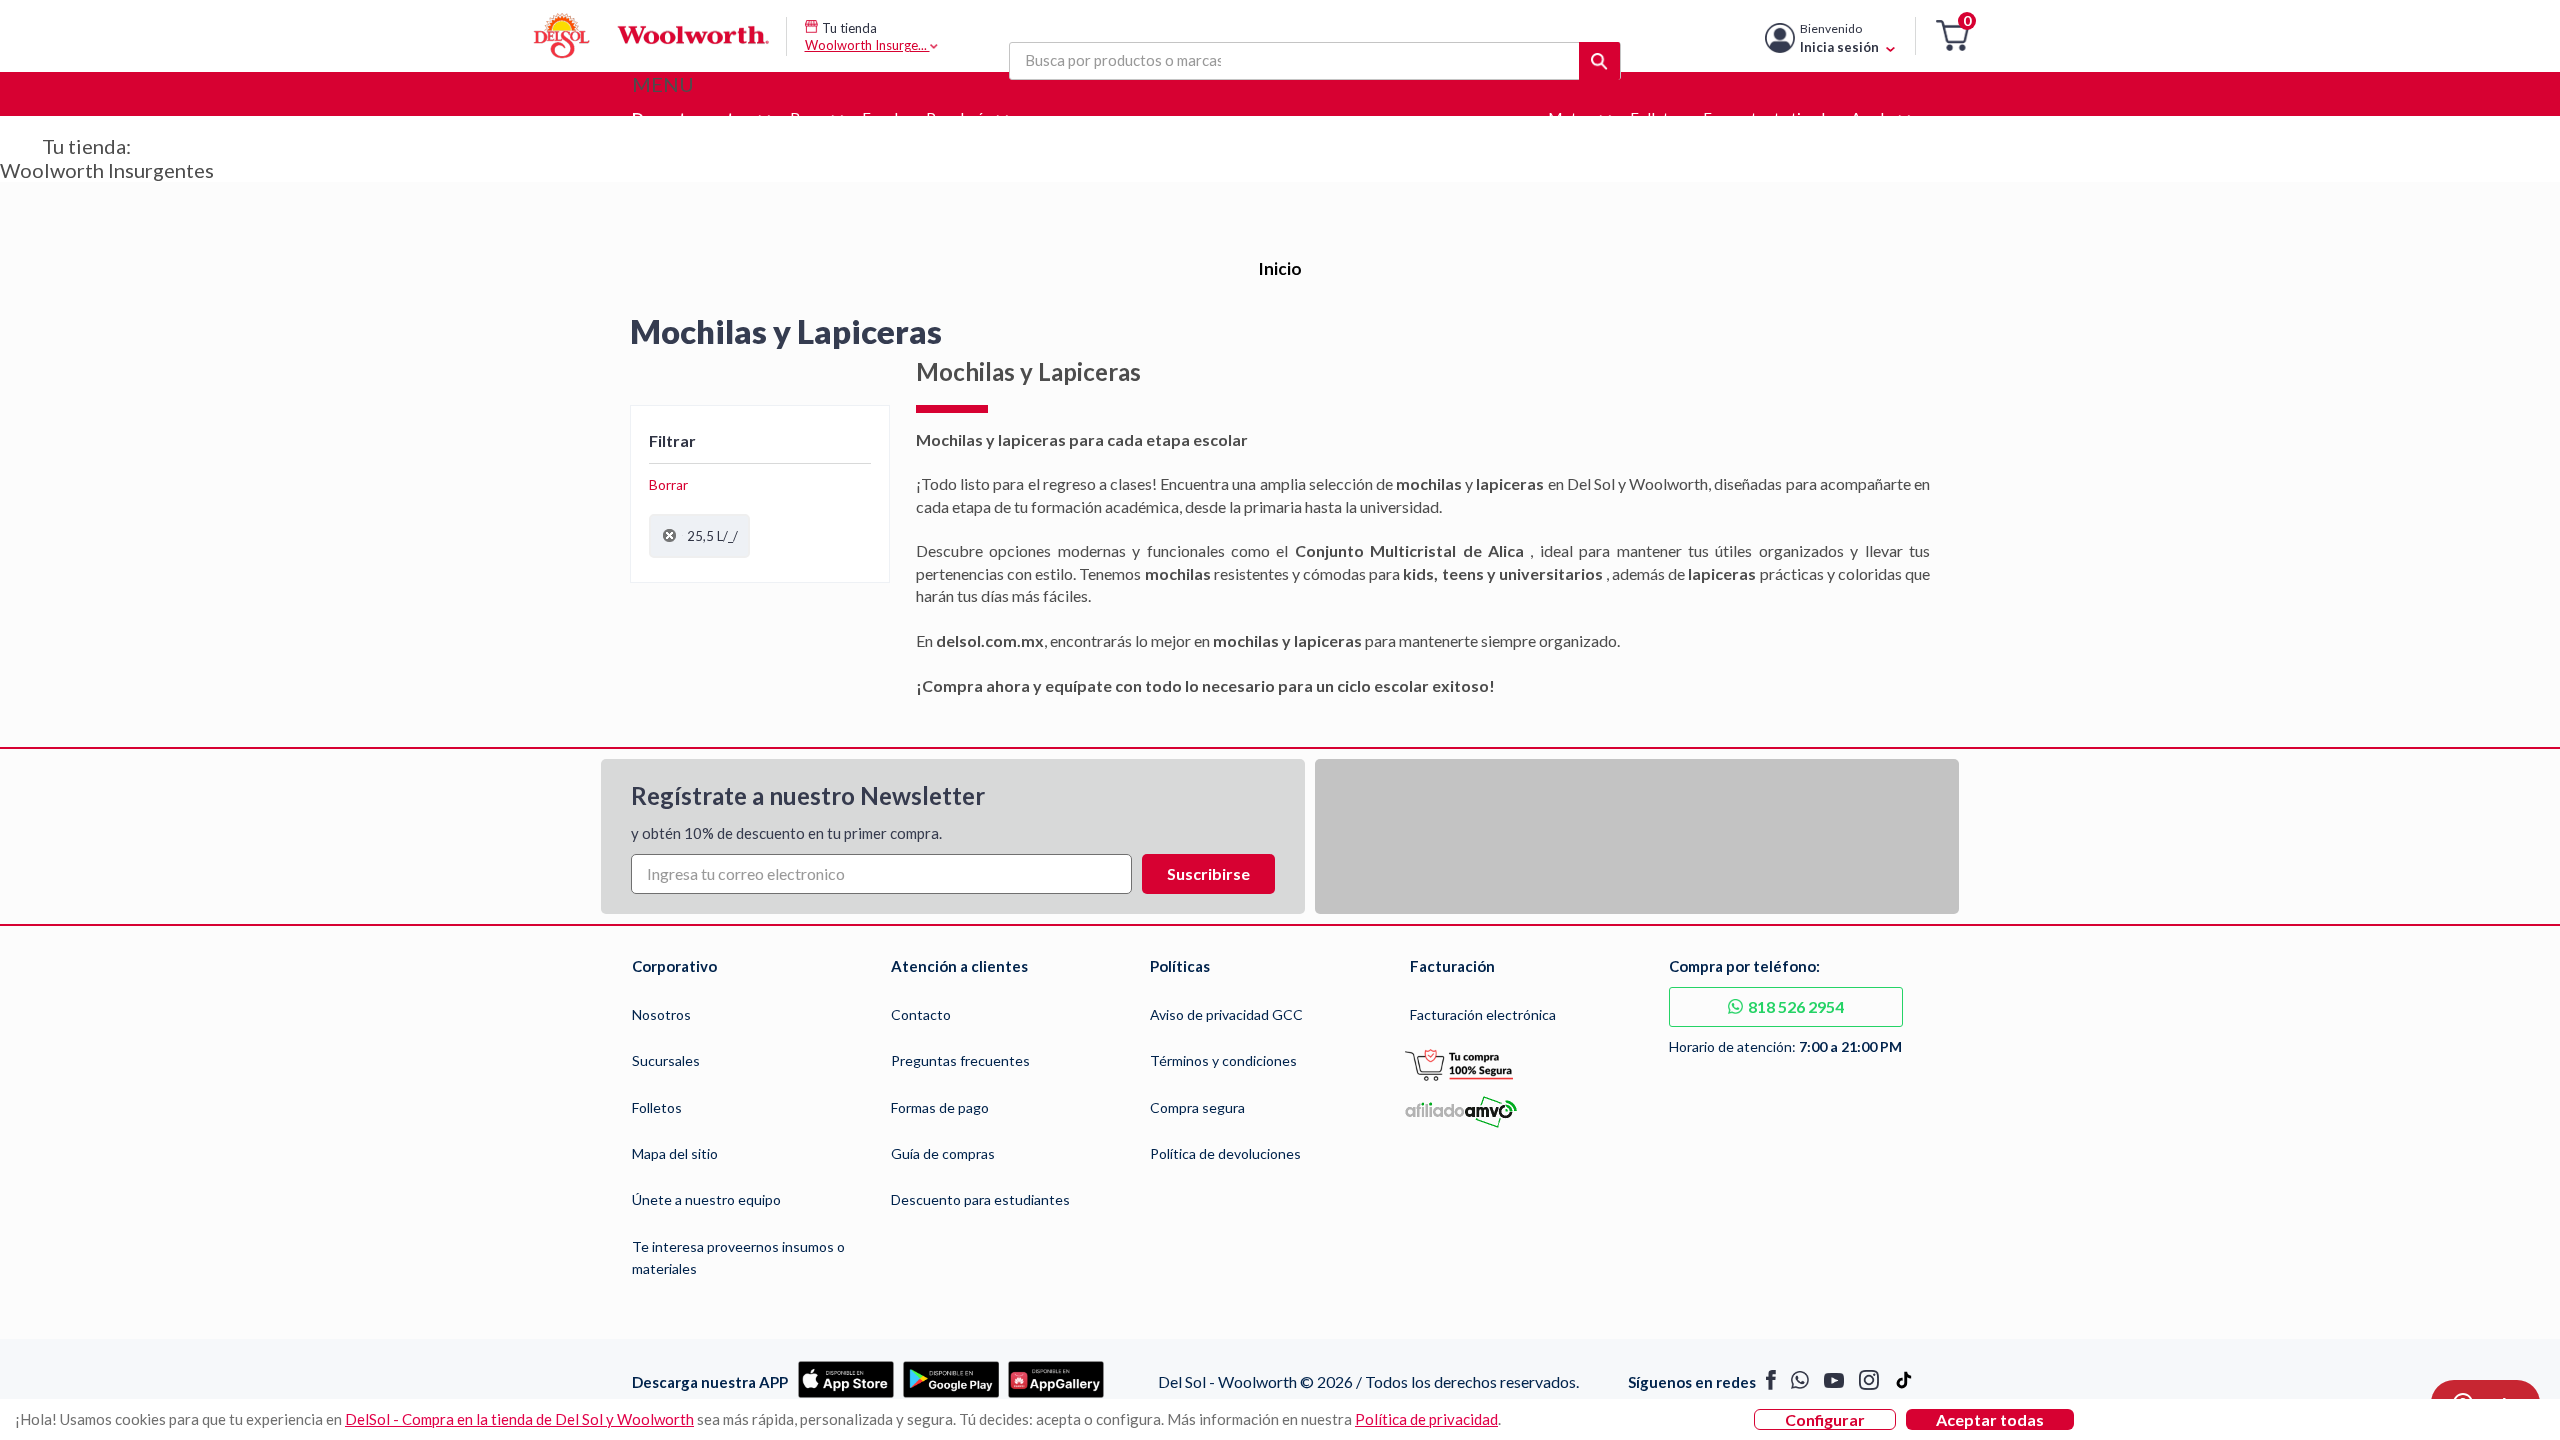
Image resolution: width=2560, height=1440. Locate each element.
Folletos (657, 1107)
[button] (1952, 36)
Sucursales (666, 1060)
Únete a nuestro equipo (706, 1199)
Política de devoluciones (1225, 1153)
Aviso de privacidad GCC (1226, 1014)
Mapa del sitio (675, 1153)
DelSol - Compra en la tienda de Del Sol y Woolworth (519, 1419)
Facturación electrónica (1483, 1014)
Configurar (1825, 1419)
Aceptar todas (1990, 1419)
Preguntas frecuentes (960, 1060)
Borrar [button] (668, 485)
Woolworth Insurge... (867, 45)
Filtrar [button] (672, 440)
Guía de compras (943, 1153)
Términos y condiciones (1223, 1060)
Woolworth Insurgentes (107, 170)
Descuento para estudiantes (980, 1199)
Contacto (921, 1014)
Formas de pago (940, 1107)
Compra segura (1197, 1107)
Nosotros (661, 1014)
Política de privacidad (1426, 1419)
